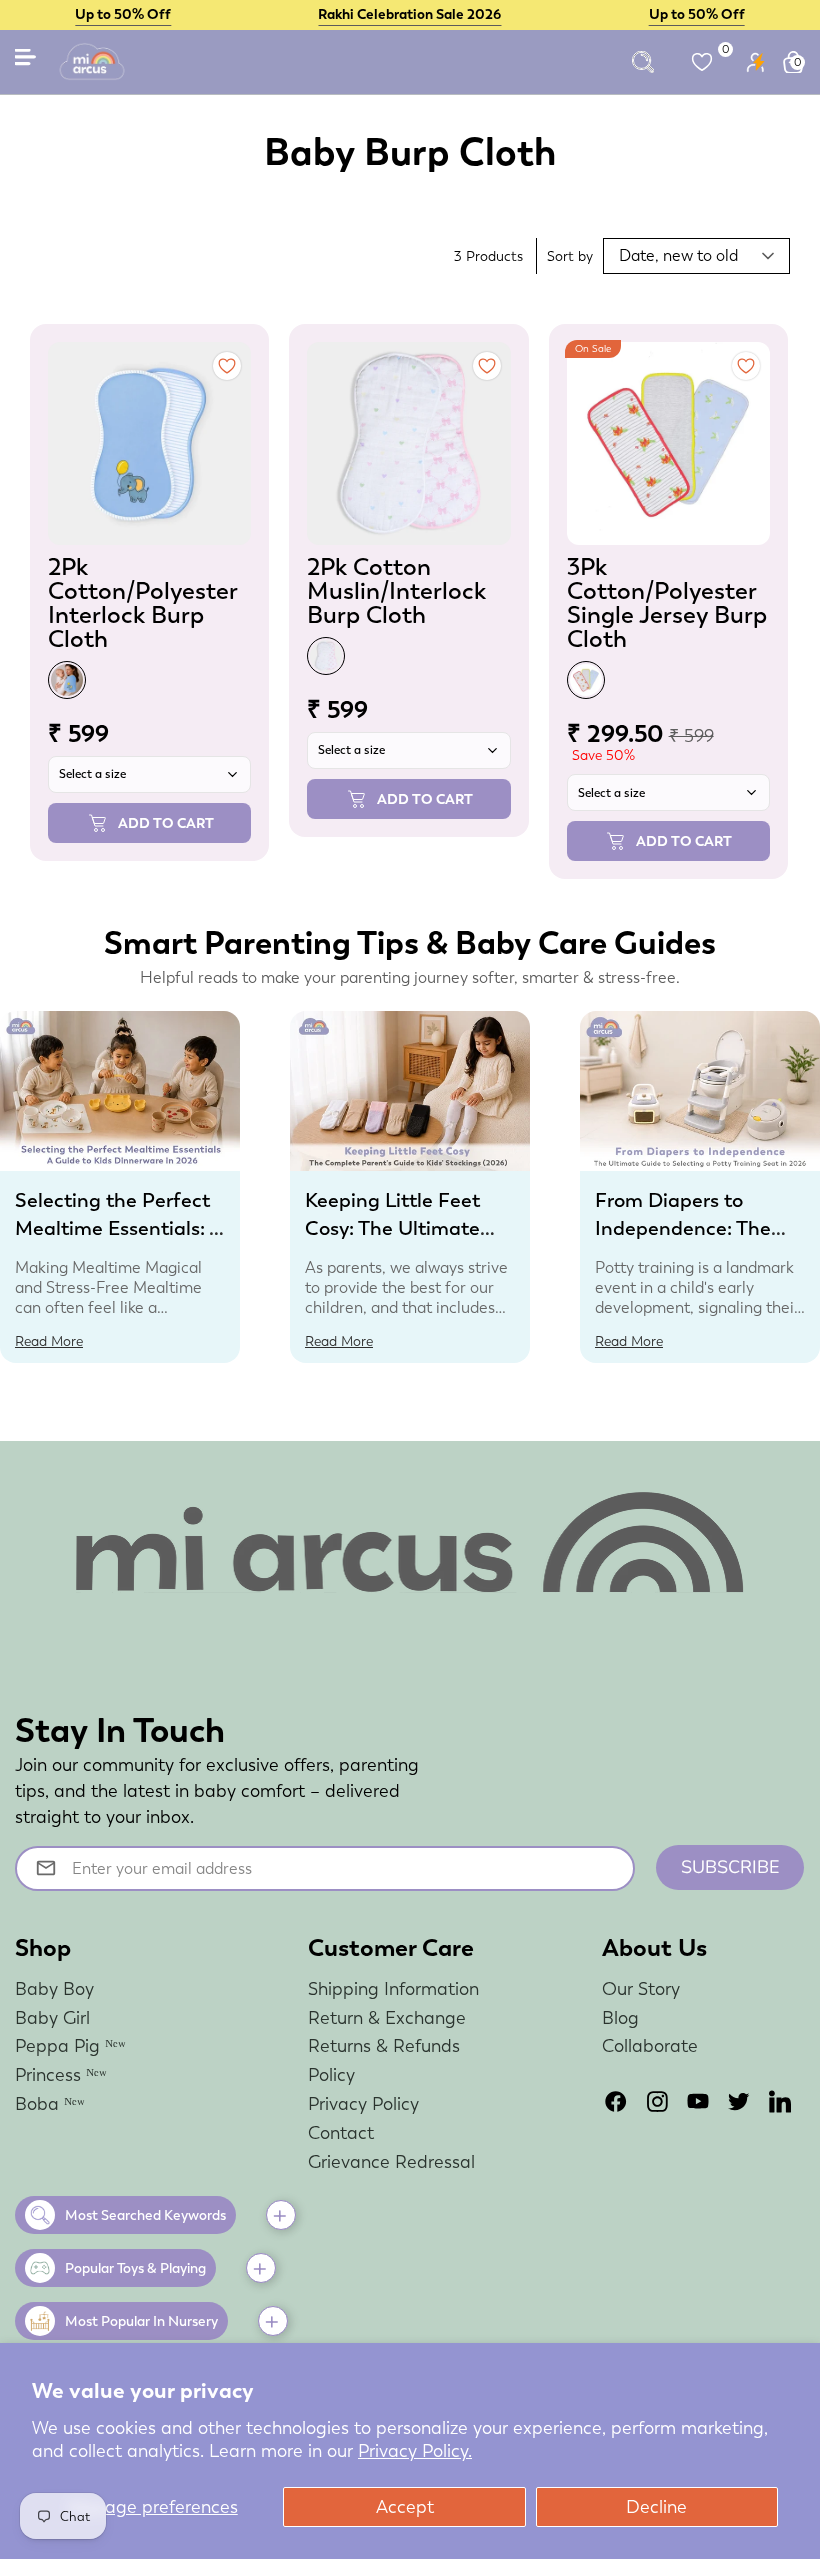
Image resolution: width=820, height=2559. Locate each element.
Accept (405, 2506)
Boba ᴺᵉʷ (50, 2103)
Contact (341, 2132)
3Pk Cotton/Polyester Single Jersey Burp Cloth (667, 602)
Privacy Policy (363, 2103)
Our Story (641, 1988)
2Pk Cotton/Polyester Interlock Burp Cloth (142, 602)
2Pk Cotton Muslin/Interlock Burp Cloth (396, 590)
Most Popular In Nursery (141, 2321)
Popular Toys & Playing (135, 2268)
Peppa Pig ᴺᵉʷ (70, 2045)
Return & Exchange (387, 2017)
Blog (620, 2017)
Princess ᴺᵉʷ (61, 2074)
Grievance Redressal (391, 2161)
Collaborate (650, 2045)
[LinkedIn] (780, 2101)
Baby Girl (52, 2017)
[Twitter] (739, 2101)
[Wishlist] (702, 62)
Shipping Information (393, 1988)
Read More (49, 1341)
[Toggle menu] (27, 61)
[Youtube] (698, 2101)
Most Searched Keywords (145, 2215)
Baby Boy (54, 1988)
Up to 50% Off (123, 14)
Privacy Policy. (415, 2450)
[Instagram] (657, 2101)
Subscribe (730, 1867)
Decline (656, 2506)
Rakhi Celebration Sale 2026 (409, 14)
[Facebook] (616, 2101)
